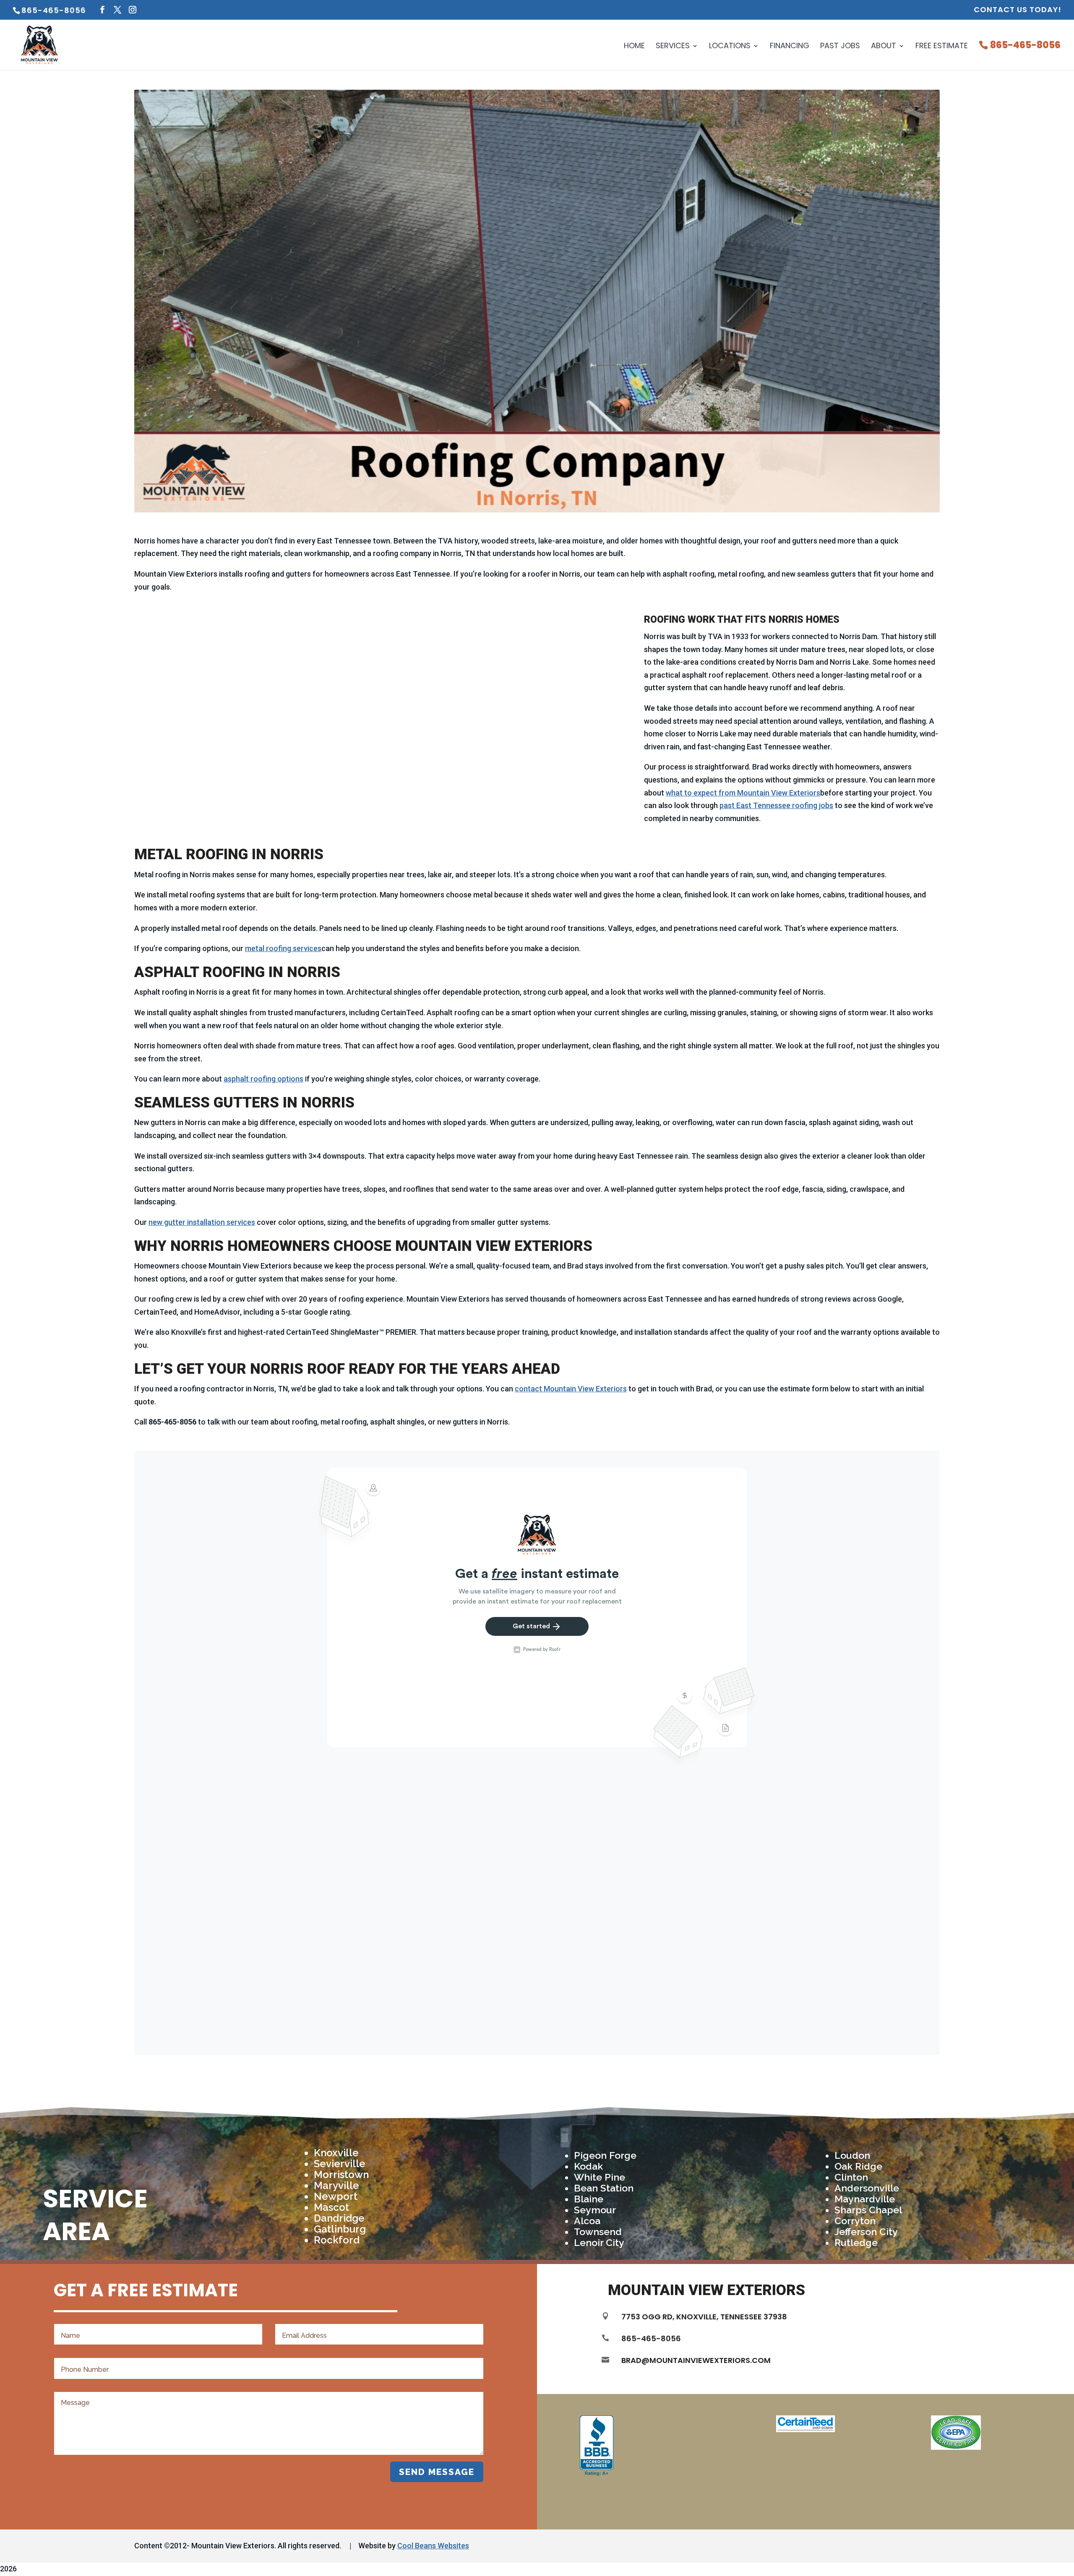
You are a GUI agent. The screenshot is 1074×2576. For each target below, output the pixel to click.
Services (673, 47)
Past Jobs (840, 47)
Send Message (437, 2472)
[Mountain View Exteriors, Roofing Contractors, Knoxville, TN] (597, 2446)
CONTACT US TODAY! (1018, 10)
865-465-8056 (1025, 46)
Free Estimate (942, 47)
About (884, 47)
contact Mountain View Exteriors (571, 1389)
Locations (730, 47)
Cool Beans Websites (433, 2546)
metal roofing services (283, 948)
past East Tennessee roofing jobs (776, 805)
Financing (790, 47)
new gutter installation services (202, 1222)
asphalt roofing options (263, 1079)
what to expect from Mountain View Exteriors (743, 793)
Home (634, 47)
